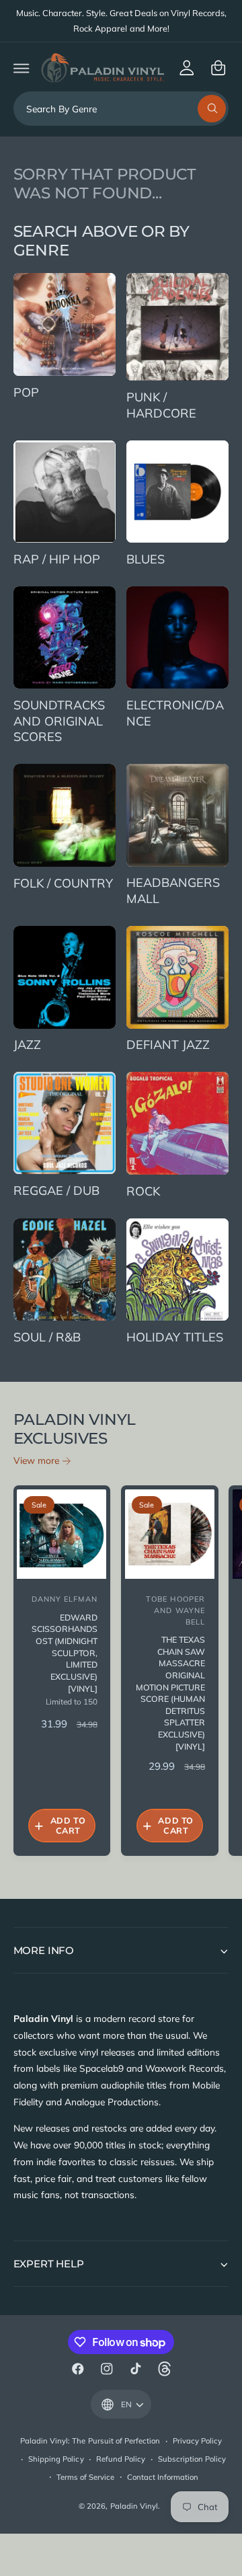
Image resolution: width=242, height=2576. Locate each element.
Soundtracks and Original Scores (59, 721)
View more (36, 1460)
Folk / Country (63, 883)
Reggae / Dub (56, 1191)
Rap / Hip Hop (57, 559)
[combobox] (121, 109)
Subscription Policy (192, 2459)
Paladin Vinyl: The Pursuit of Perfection (90, 2441)
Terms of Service (85, 2477)
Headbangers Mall (173, 891)
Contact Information (163, 2477)
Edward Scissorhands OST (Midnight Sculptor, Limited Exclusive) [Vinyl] (65, 1653)
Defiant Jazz (168, 1045)
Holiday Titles (175, 1337)
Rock (143, 1191)
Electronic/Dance (175, 713)
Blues (146, 559)
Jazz (27, 1045)
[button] (21, 68)
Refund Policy (121, 2459)
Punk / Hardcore (161, 405)
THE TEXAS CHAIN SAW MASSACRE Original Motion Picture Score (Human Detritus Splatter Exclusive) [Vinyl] (170, 1693)
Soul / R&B (47, 1337)
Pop (26, 392)
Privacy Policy (197, 2441)
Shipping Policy (56, 2459)
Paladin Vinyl (134, 2506)
